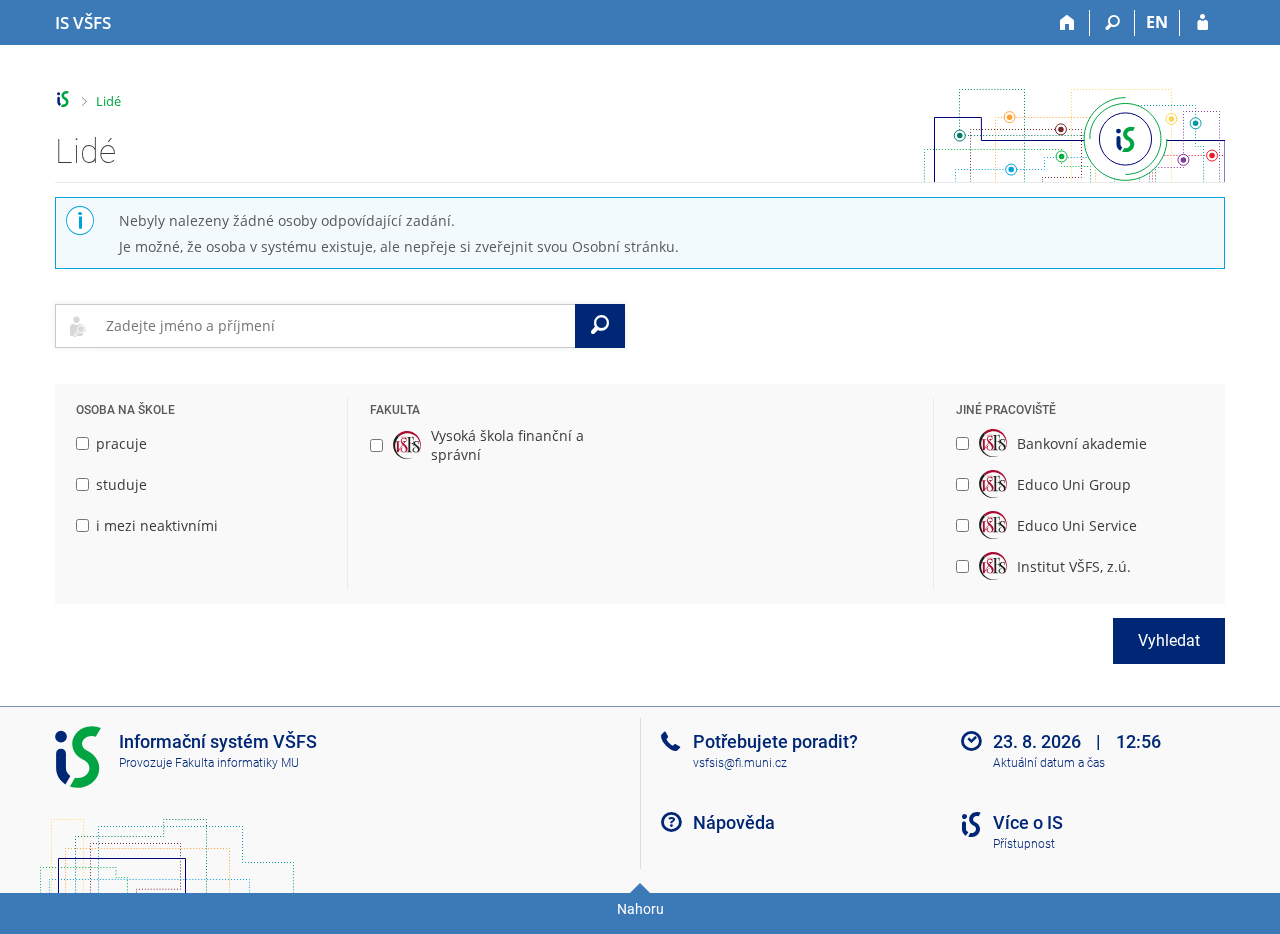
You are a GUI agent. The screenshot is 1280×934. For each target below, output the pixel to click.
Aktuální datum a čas (1049, 763)
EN (1157, 22)
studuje (121, 484)
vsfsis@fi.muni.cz (740, 763)
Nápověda (734, 822)
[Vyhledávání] (1112, 23)
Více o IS (1028, 822)
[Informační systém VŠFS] (63, 99)
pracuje (121, 443)
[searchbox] (336, 326)
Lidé (108, 101)
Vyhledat (1169, 640)
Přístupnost (1024, 844)
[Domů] (1067, 23)
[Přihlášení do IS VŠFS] (1202, 23)
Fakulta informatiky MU (237, 763)
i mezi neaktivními (157, 525)
